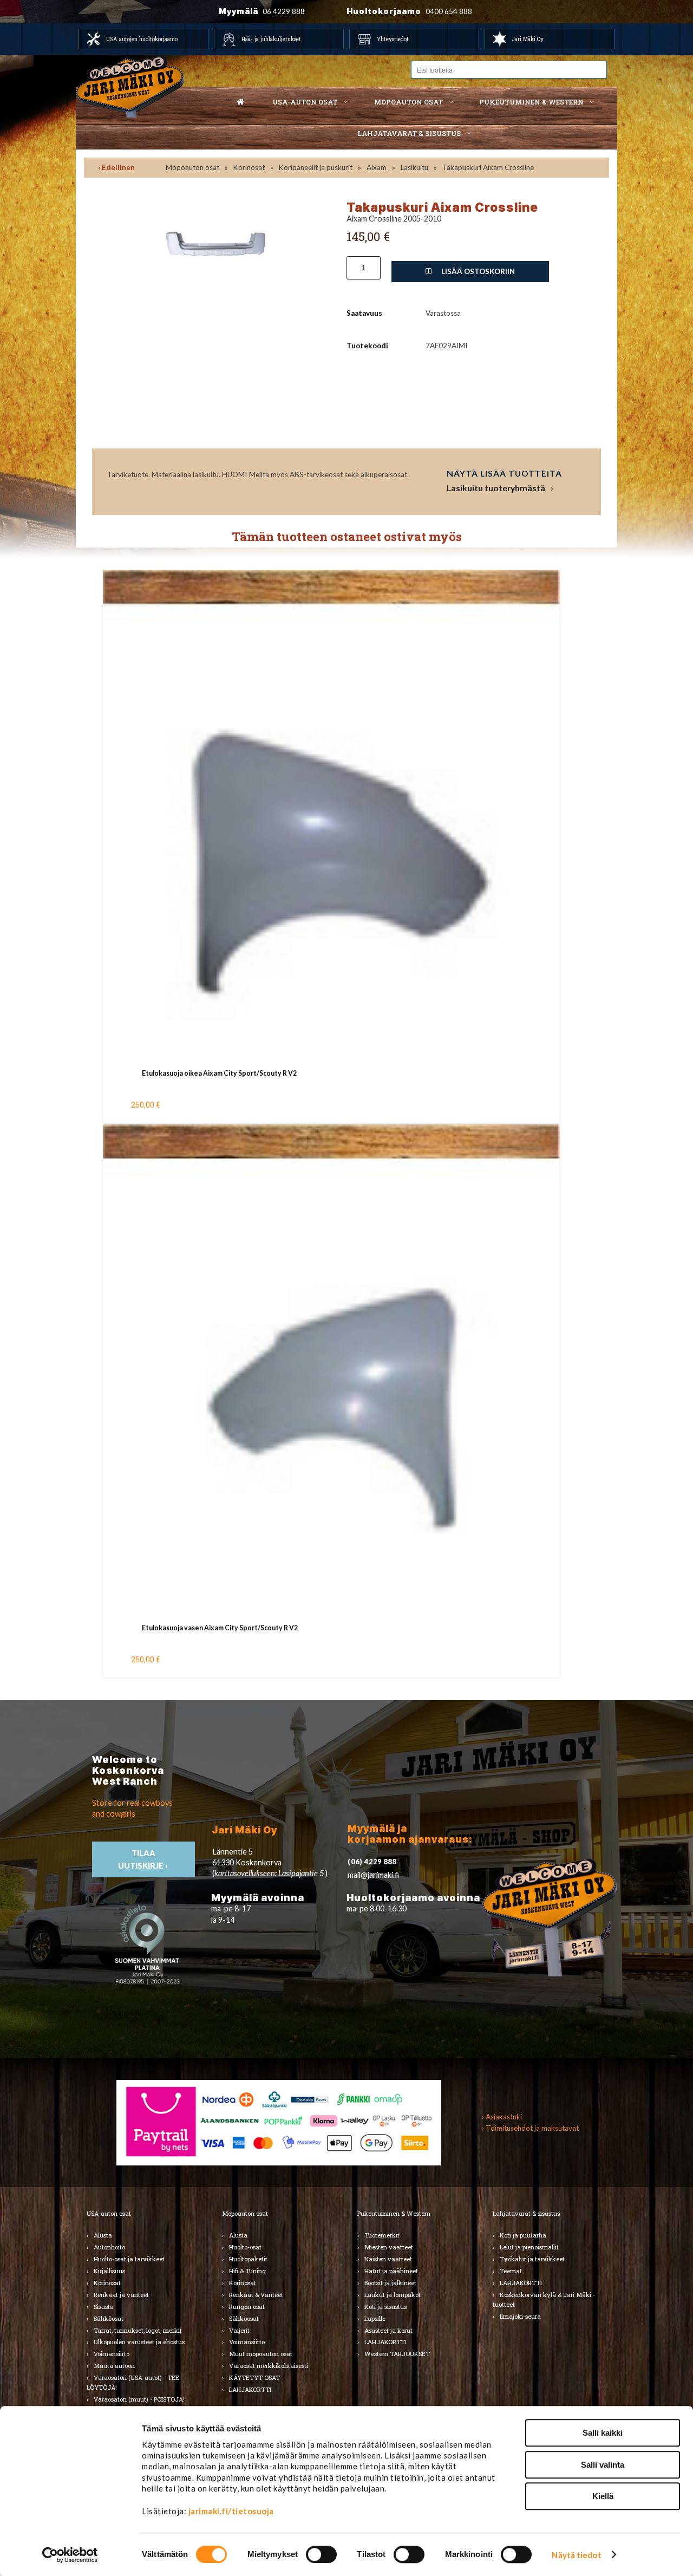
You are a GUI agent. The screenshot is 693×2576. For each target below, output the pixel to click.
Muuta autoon (114, 2366)
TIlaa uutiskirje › (144, 1859)
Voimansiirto (112, 2354)
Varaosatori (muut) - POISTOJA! (139, 2399)
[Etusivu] (240, 102)
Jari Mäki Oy (528, 39)
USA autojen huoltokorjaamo (142, 39)
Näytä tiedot (576, 2555)
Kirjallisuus (109, 2271)
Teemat (511, 2271)
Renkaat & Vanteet (256, 2295)
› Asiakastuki (502, 2117)
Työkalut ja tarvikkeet (532, 2259)
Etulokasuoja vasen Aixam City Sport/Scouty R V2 (220, 1628)
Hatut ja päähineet (391, 2271)
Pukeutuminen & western (531, 102)
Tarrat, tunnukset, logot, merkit (138, 2330)
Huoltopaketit (248, 2259)
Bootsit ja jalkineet (390, 2283)
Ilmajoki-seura (520, 2316)
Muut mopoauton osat (261, 2354)
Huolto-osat (245, 2247)
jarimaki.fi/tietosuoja (231, 2511)
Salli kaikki (603, 2433)
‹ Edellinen (116, 167)
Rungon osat (247, 2307)
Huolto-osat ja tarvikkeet (129, 2259)
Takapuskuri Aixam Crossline (488, 167)
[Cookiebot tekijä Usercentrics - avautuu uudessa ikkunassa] (70, 2555)
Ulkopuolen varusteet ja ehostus (139, 2342)
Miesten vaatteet (389, 2247)
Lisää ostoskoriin (477, 271)
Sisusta (104, 2307)
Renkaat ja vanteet (121, 2295)
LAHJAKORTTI (250, 2389)
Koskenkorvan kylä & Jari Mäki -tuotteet (544, 2299)
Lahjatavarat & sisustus (409, 133)
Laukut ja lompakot (393, 2295)
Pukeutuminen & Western (394, 2213)
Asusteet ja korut (388, 2330)
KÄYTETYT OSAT (254, 2377)
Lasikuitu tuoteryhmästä (496, 488)
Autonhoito (109, 2247)
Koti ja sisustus (385, 2307)
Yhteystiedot (393, 39)
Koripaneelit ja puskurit (316, 167)
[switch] (321, 2554)
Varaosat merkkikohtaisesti (269, 2366)
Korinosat (249, 167)
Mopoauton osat (408, 102)
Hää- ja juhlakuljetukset (271, 39)
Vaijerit (239, 2330)
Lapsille (375, 2318)
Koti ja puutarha (523, 2235)
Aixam (377, 167)
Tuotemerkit (382, 2235)
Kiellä (603, 2496)
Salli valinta (603, 2465)
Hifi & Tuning (247, 2271)
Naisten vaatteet (388, 2259)
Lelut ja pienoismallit (529, 2247)
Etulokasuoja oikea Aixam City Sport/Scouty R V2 (219, 1073)
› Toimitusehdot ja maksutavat (530, 2128)
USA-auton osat (305, 102)
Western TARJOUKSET (397, 2354)
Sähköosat (109, 2318)
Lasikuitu (414, 167)
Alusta (103, 2235)
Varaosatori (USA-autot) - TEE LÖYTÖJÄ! (133, 2382)
